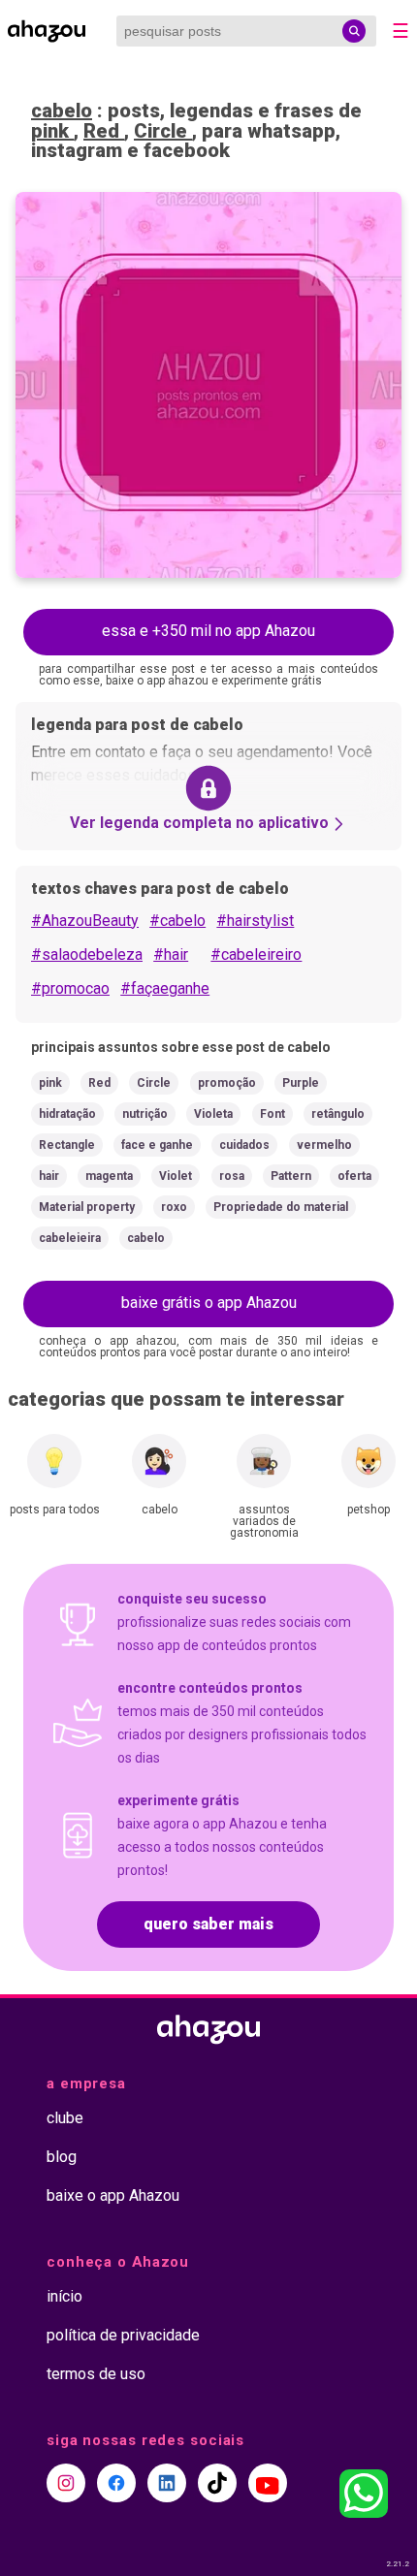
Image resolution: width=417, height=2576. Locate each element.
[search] (354, 31)
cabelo (62, 111)
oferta (354, 1176)
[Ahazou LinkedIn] (167, 2483)
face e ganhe (157, 1145)
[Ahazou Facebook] (116, 2483)
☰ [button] (401, 31)
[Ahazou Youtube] (268, 2483)
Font (273, 1114)
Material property (87, 1207)
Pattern (291, 1176)
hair (49, 1176)
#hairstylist (255, 921)
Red (104, 131)
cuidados (244, 1145)
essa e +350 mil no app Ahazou (208, 631)
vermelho (324, 1145)
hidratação (67, 1114)
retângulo (338, 1114)
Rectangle (67, 1145)
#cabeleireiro (256, 954)
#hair (171, 954)
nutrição (145, 1114)
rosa (232, 1176)
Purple (301, 1083)
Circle (163, 131)
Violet (176, 1176)
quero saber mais (208, 1924)
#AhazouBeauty (85, 921)
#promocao (70, 988)
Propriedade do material (281, 1207)
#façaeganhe (165, 988)
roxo (174, 1207)
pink (52, 131)
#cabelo (177, 921)
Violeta (213, 1114)
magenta (109, 1176)
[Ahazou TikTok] (217, 2483)
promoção (227, 1083)
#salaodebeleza (87, 954)
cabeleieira (70, 1238)
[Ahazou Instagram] (66, 2483)
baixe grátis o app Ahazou (209, 1303)
